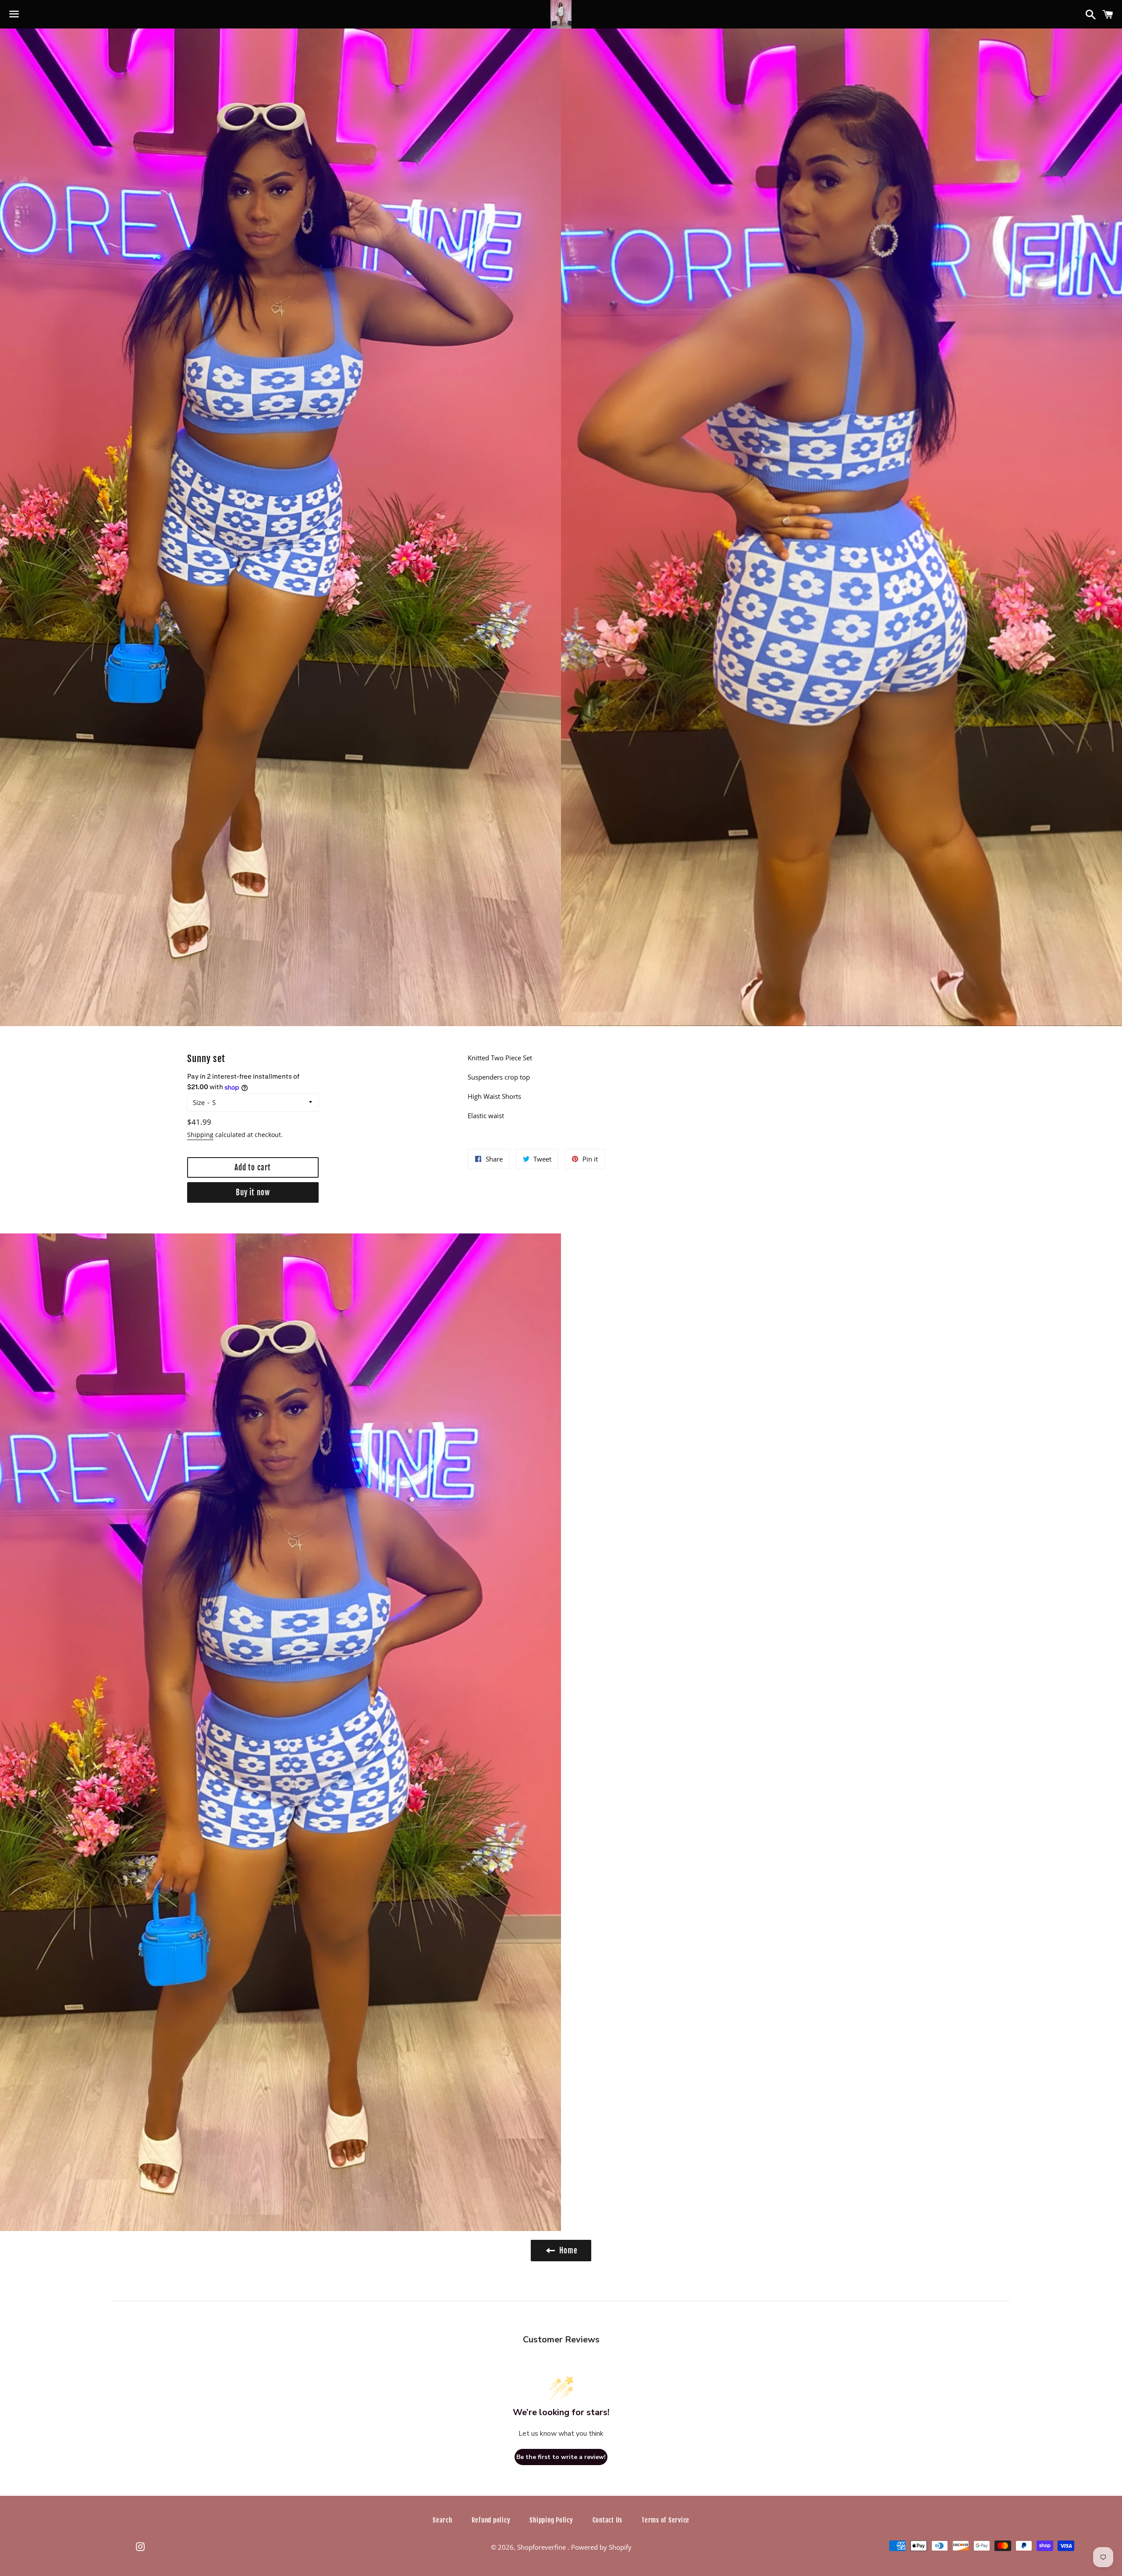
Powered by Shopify (601, 2547)
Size (199, 1102)
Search (442, 2520)
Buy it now (253, 1192)
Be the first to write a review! (561, 2457)
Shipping (200, 1135)
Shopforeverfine (542, 2547)
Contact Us (608, 2520)
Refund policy (491, 2520)
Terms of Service (666, 2520)
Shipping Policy (551, 2520)
